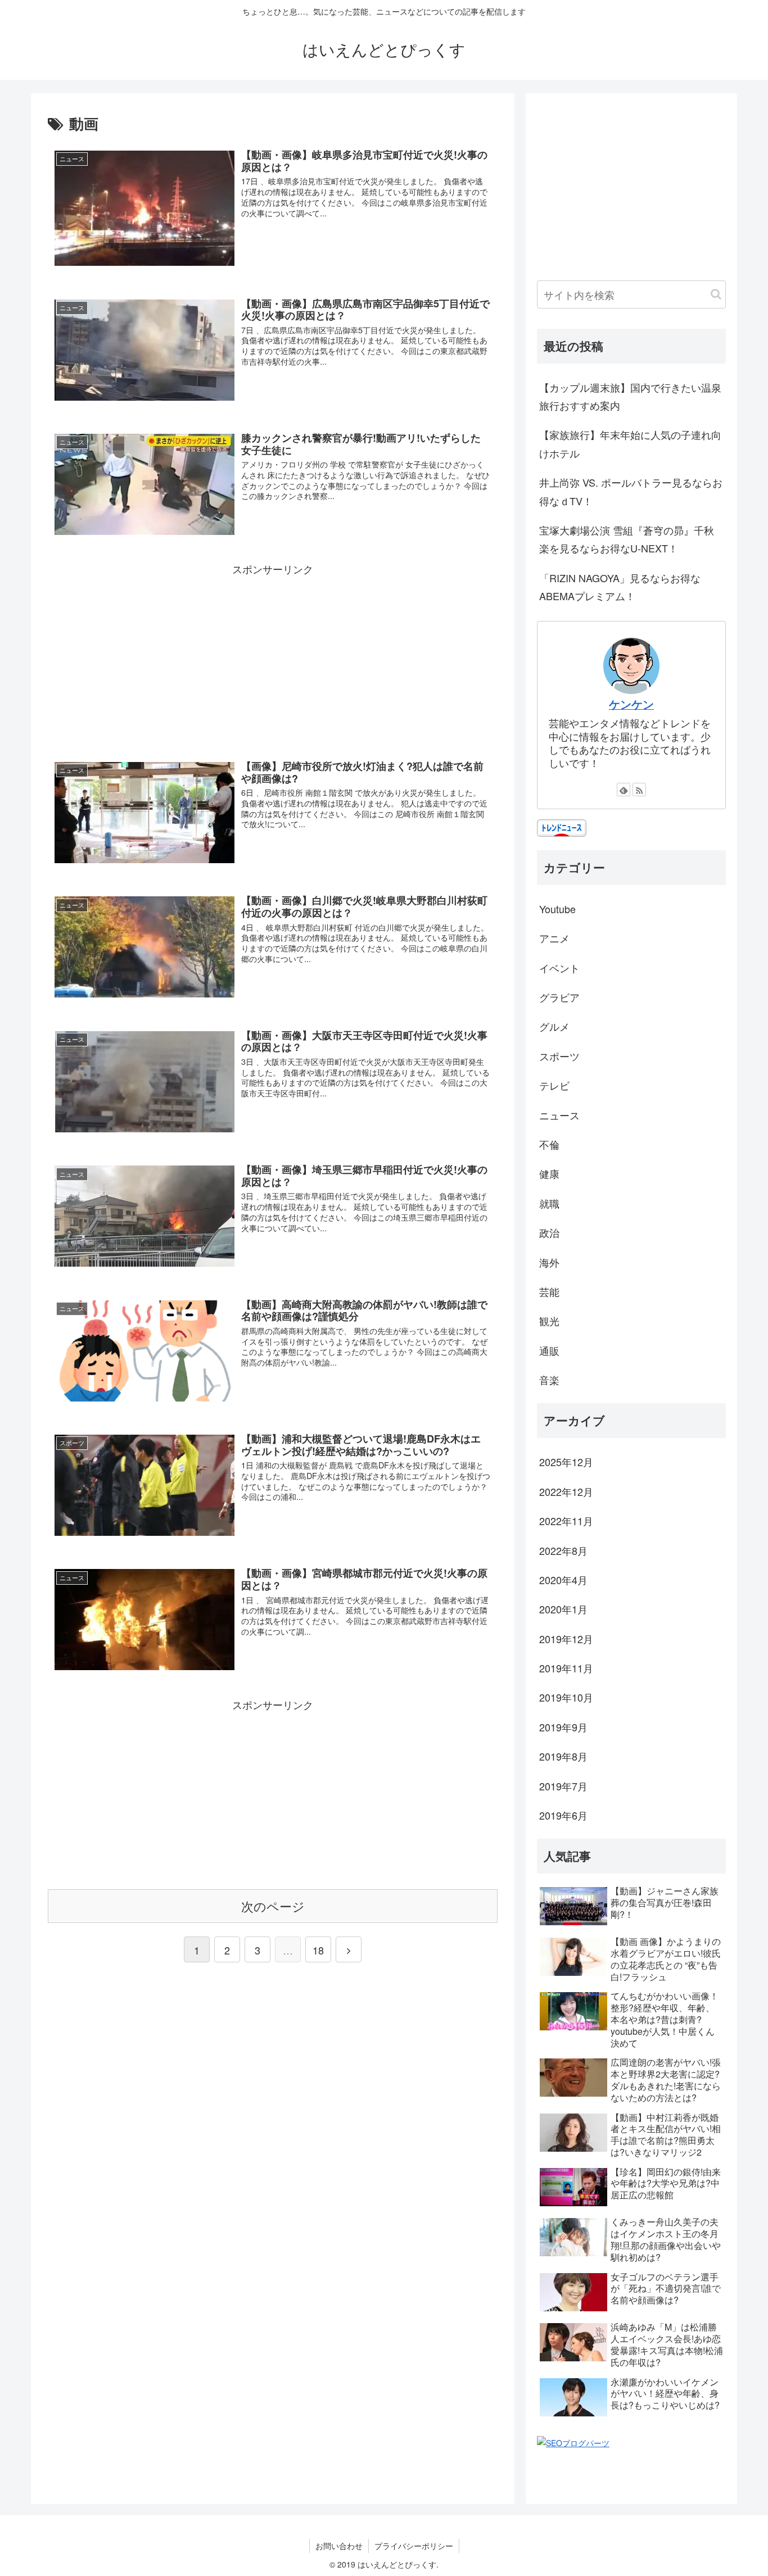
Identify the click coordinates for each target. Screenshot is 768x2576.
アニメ (554, 938)
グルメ (554, 1026)
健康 (549, 1173)
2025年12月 (566, 1462)
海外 (549, 1262)
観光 (549, 1321)
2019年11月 (566, 1668)
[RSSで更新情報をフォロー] (639, 790)
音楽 (549, 1380)
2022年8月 (563, 1550)
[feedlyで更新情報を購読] (624, 790)
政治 (549, 1232)
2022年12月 (566, 1491)
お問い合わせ (339, 2546)
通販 (549, 1350)
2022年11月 (566, 1521)
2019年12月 (566, 1639)
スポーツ (559, 1056)
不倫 (549, 1144)
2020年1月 (563, 1609)
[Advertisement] (273, 657)
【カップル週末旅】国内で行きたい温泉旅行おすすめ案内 (630, 396)
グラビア (559, 997)
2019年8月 (563, 1756)
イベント (559, 968)
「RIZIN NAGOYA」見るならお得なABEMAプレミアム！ (620, 587)
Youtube (557, 909)
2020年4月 (563, 1580)
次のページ (273, 1906)
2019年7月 (563, 1786)
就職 (549, 1203)
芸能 (549, 1291)
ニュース (559, 1115)
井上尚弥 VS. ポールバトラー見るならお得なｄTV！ (631, 491)
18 (318, 1950)
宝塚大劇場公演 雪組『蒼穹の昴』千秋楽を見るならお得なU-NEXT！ (627, 539)
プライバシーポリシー (414, 2546)
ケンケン (631, 704)
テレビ (554, 1085)
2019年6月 (563, 1815)
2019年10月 (566, 1697)
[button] (716, 294)
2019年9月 (563, 1727)
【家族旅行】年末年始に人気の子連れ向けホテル (630, 443)
